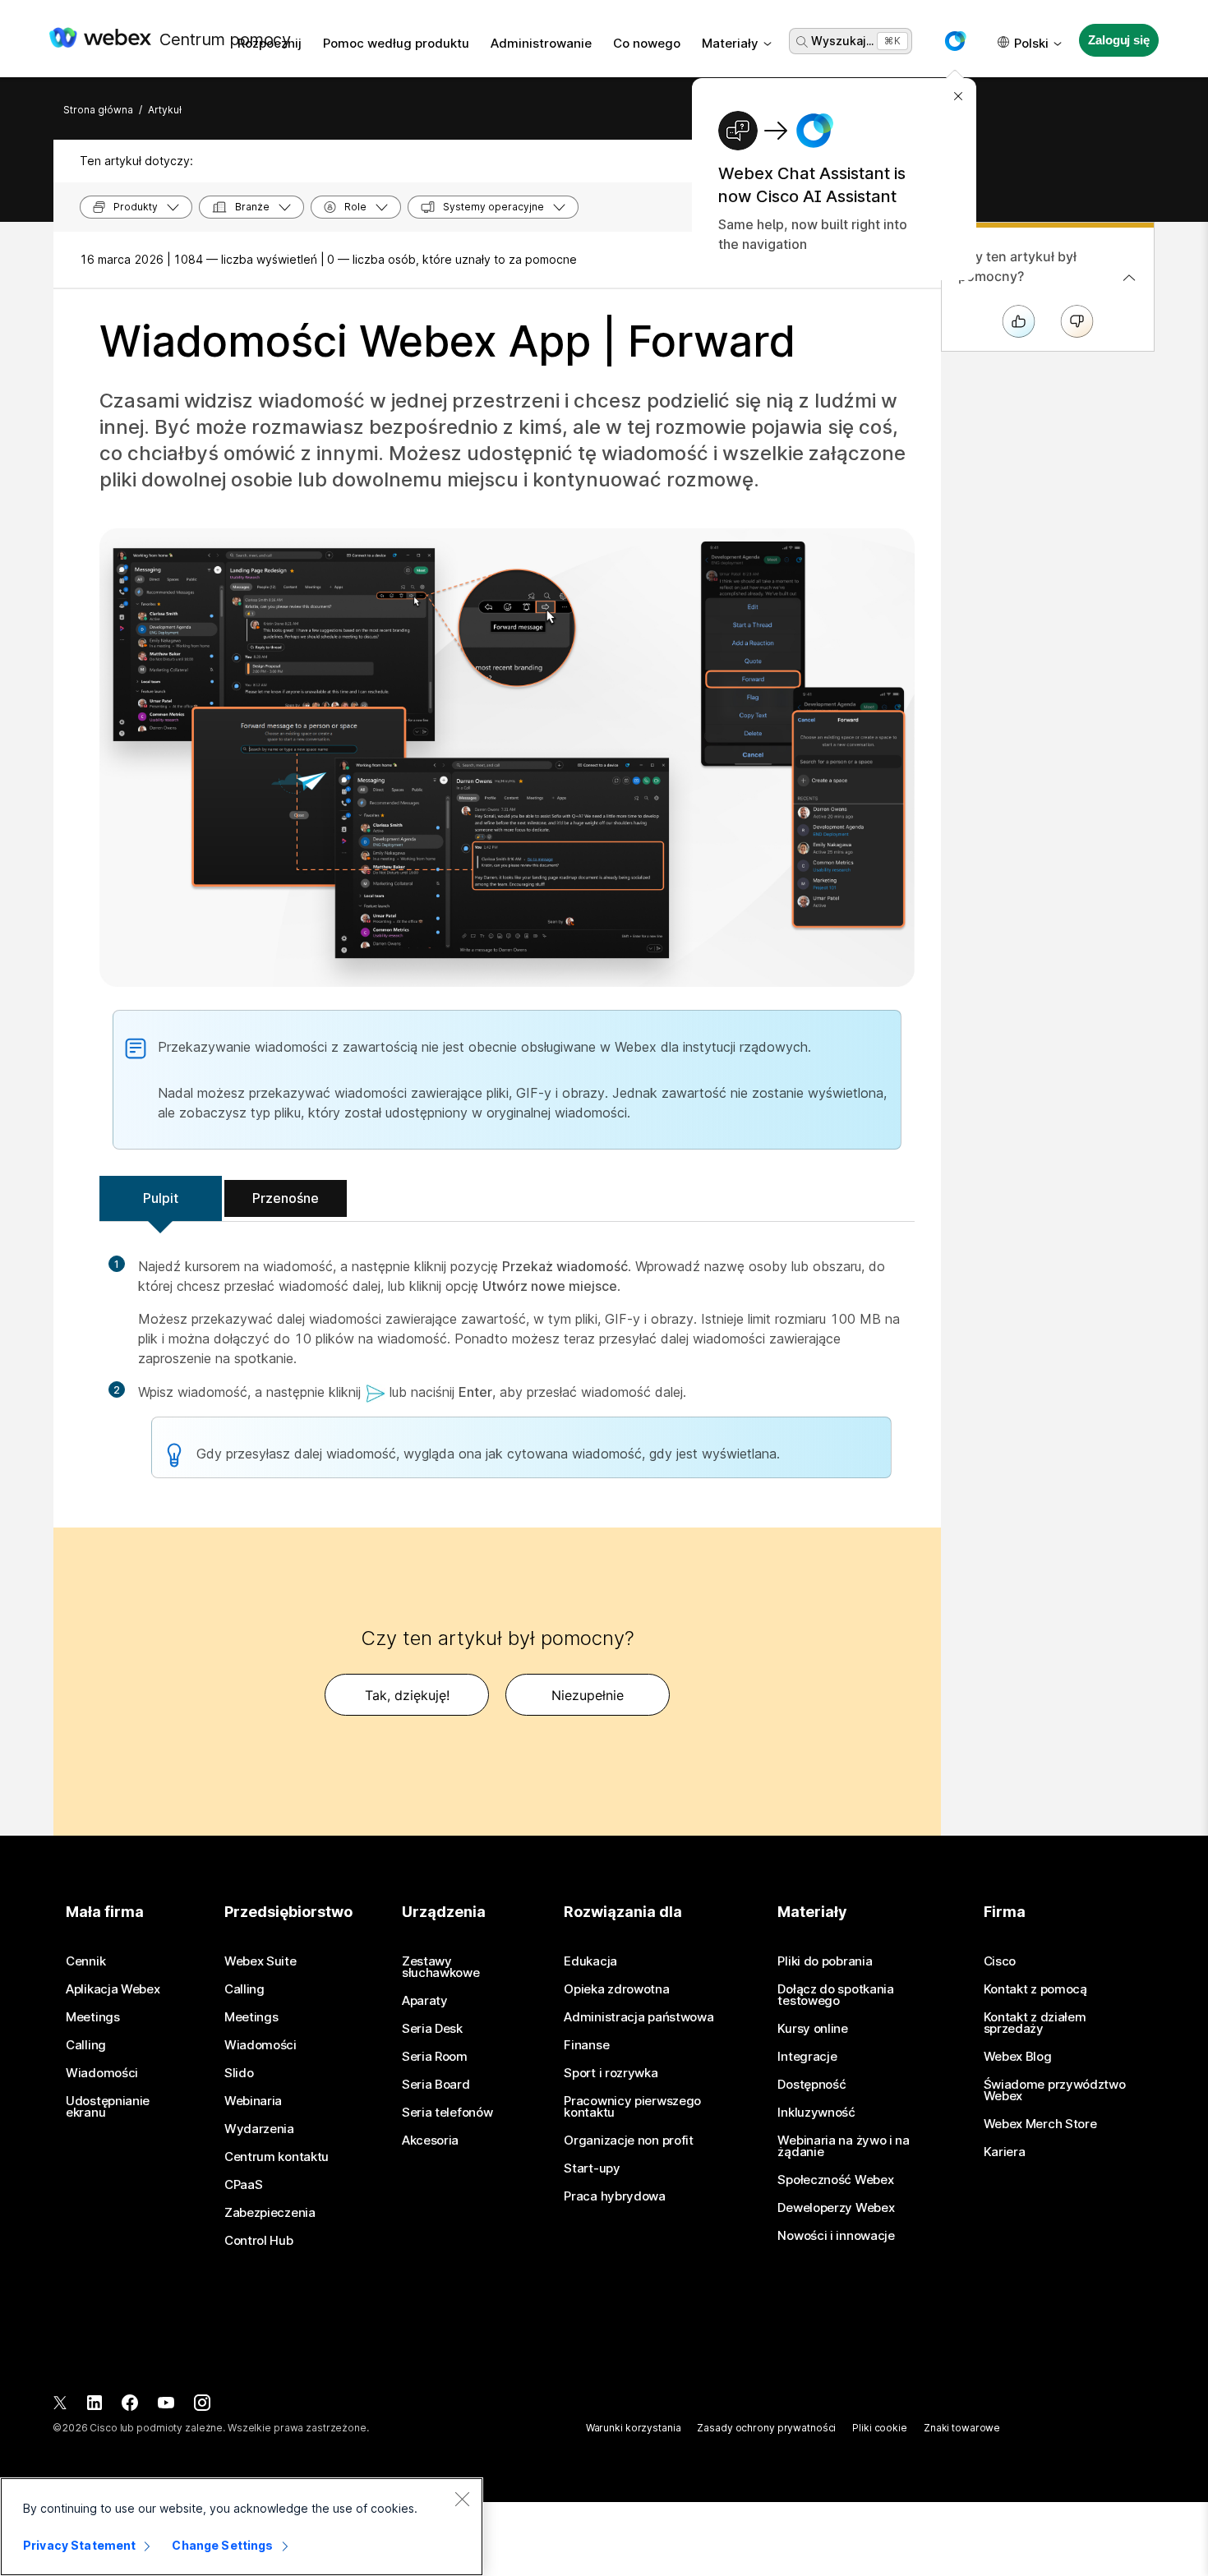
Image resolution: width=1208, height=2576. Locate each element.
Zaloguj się (1118, 40)
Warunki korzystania (634, 2428)
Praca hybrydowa (615, 2196)
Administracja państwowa (639, 2017)
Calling (86, 2045)
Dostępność (811, 2085)
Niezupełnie (588, 1695)
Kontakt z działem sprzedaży (1035, 2023)
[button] (955, 41)
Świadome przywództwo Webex (1055, 2090)
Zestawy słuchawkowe (441, 1967)
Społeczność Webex (835, 2180)
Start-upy (592, 2168)
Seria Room (435, 2057)
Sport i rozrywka (611, 2073)
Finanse (586, 2045)
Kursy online (812, 2029)
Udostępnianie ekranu (108, 2107)
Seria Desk (432, 2029)
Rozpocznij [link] (270, 43)
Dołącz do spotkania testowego (835, 1995)
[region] (242, 2527)
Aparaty (425, 2001)
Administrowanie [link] (541, 43)
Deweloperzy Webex (836, 2208)
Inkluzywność (816, 2113)
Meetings (93, 2017)
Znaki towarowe (962, 2428)
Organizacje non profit (628, 2141)
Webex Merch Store (1040, 2124)
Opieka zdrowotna (616, 1989)
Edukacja (590, 1961)
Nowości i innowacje (836, 2236)
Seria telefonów (447, 2113)
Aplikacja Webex (113, 1989)
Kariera (1005, 2152)
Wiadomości (102, 2073)
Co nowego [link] (647, 43)
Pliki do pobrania (825, 1961)
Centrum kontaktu (277, 2157)
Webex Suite (261, 1961)
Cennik (85, 1961)
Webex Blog (1018, 2057)
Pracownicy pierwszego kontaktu (632, 2107)
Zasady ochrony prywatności (766, 2428)
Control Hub (259, 2241)
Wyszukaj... (842, 41)
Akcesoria (430, 2141)
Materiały (730, 43)
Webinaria (253, 2101)
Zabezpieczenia (270, 2213)
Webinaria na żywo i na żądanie (843, 2146)
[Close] (462, 2499)
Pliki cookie (880, 2428)
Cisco (1000, 1961)
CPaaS (244, 2185)
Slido (239, 2073)
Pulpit (161, 1198)
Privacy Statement (79, 2545)
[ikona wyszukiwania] (802, 42)
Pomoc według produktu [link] (396, 43)
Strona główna (98, 110)
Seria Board (436, 2085)
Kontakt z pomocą (1035, 1989)
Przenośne (286, 1198)
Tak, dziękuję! (407, 1695)
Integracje (807, 2057)
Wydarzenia (259, 2129)
